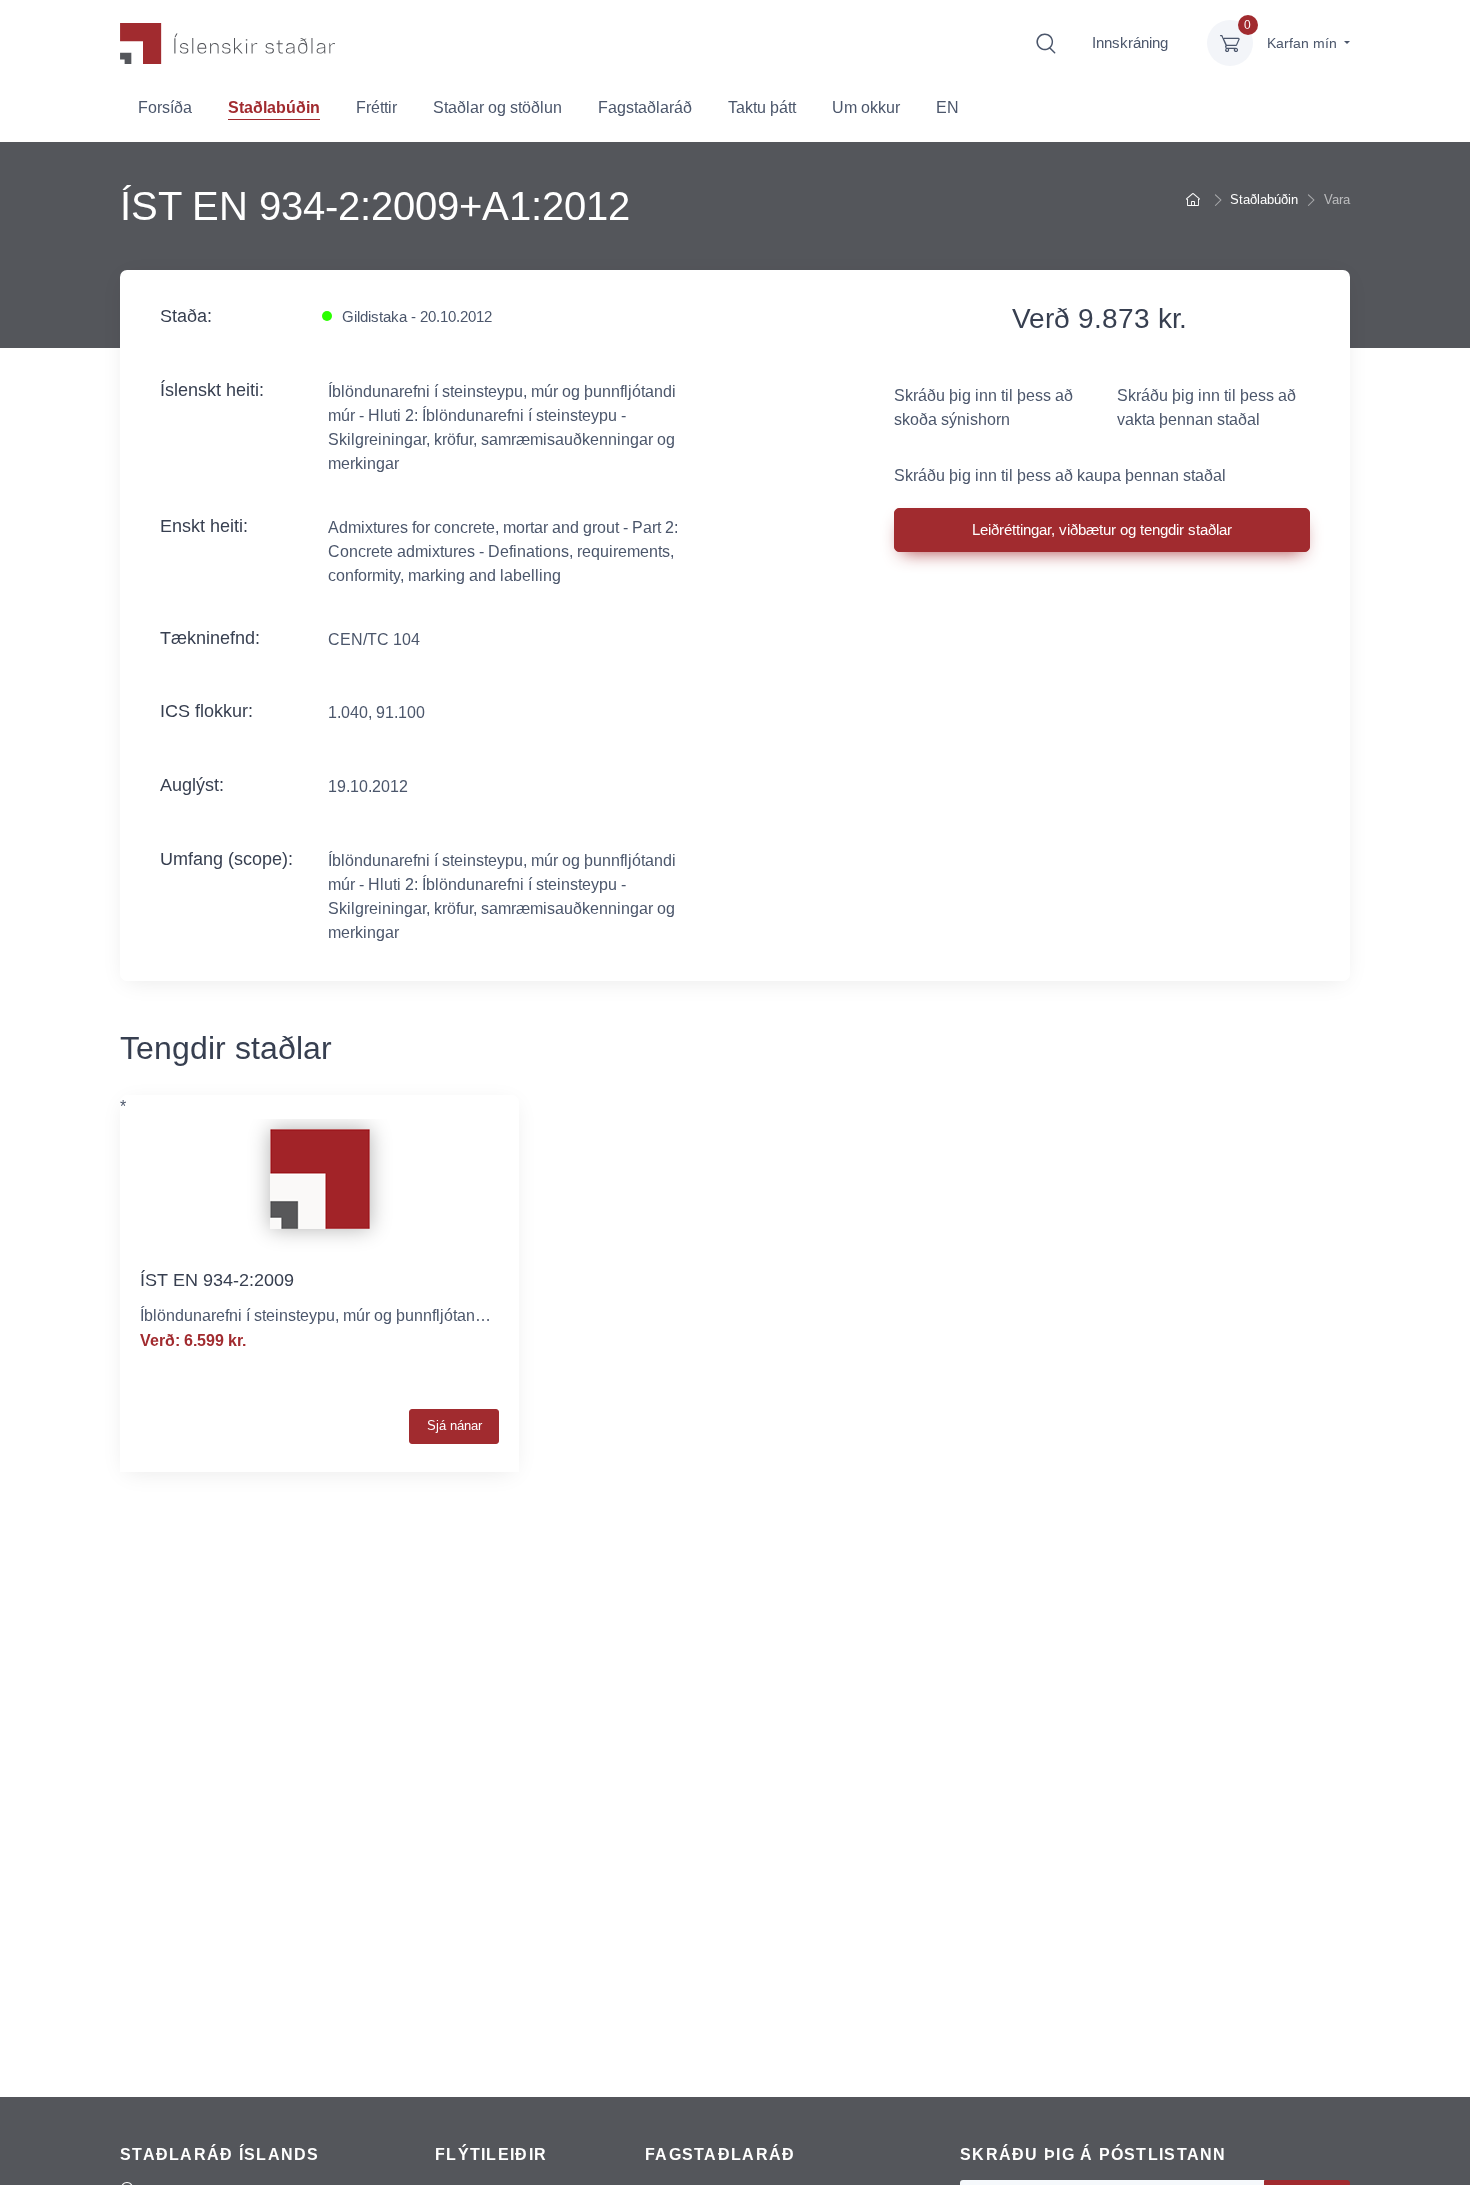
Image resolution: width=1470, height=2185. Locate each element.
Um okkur (866, 107)
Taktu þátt (762, 107)
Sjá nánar (454, 1425)
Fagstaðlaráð (645, 107)
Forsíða (165, 107)
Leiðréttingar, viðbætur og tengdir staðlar (1102, 529)
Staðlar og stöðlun (497, 107)
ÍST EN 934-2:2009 (217, 1280)
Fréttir (376, 107)
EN (947, 107)
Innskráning (1130, 42)
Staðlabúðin (274, 107)
